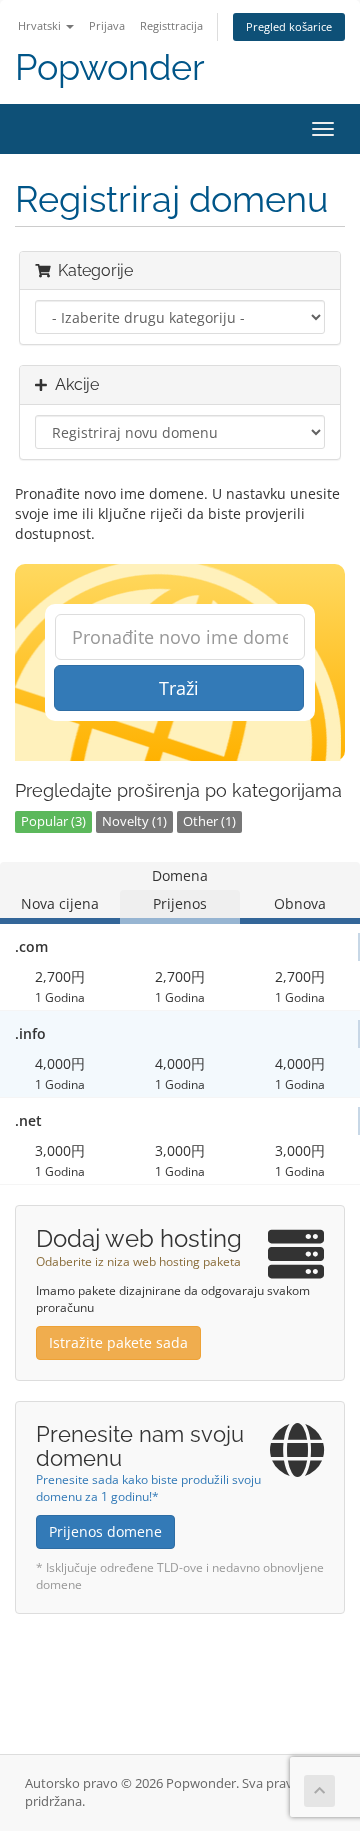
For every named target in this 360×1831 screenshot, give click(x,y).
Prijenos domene (105, 1531)
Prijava (107, 25)
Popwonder (110, 67)
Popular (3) (53, 821)
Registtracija (171, 25)
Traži (179, 688)
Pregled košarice (289, 26)
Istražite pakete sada (118, 1342)
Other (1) (209, 821)
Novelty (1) (134, 821)
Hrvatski (41, 25)
